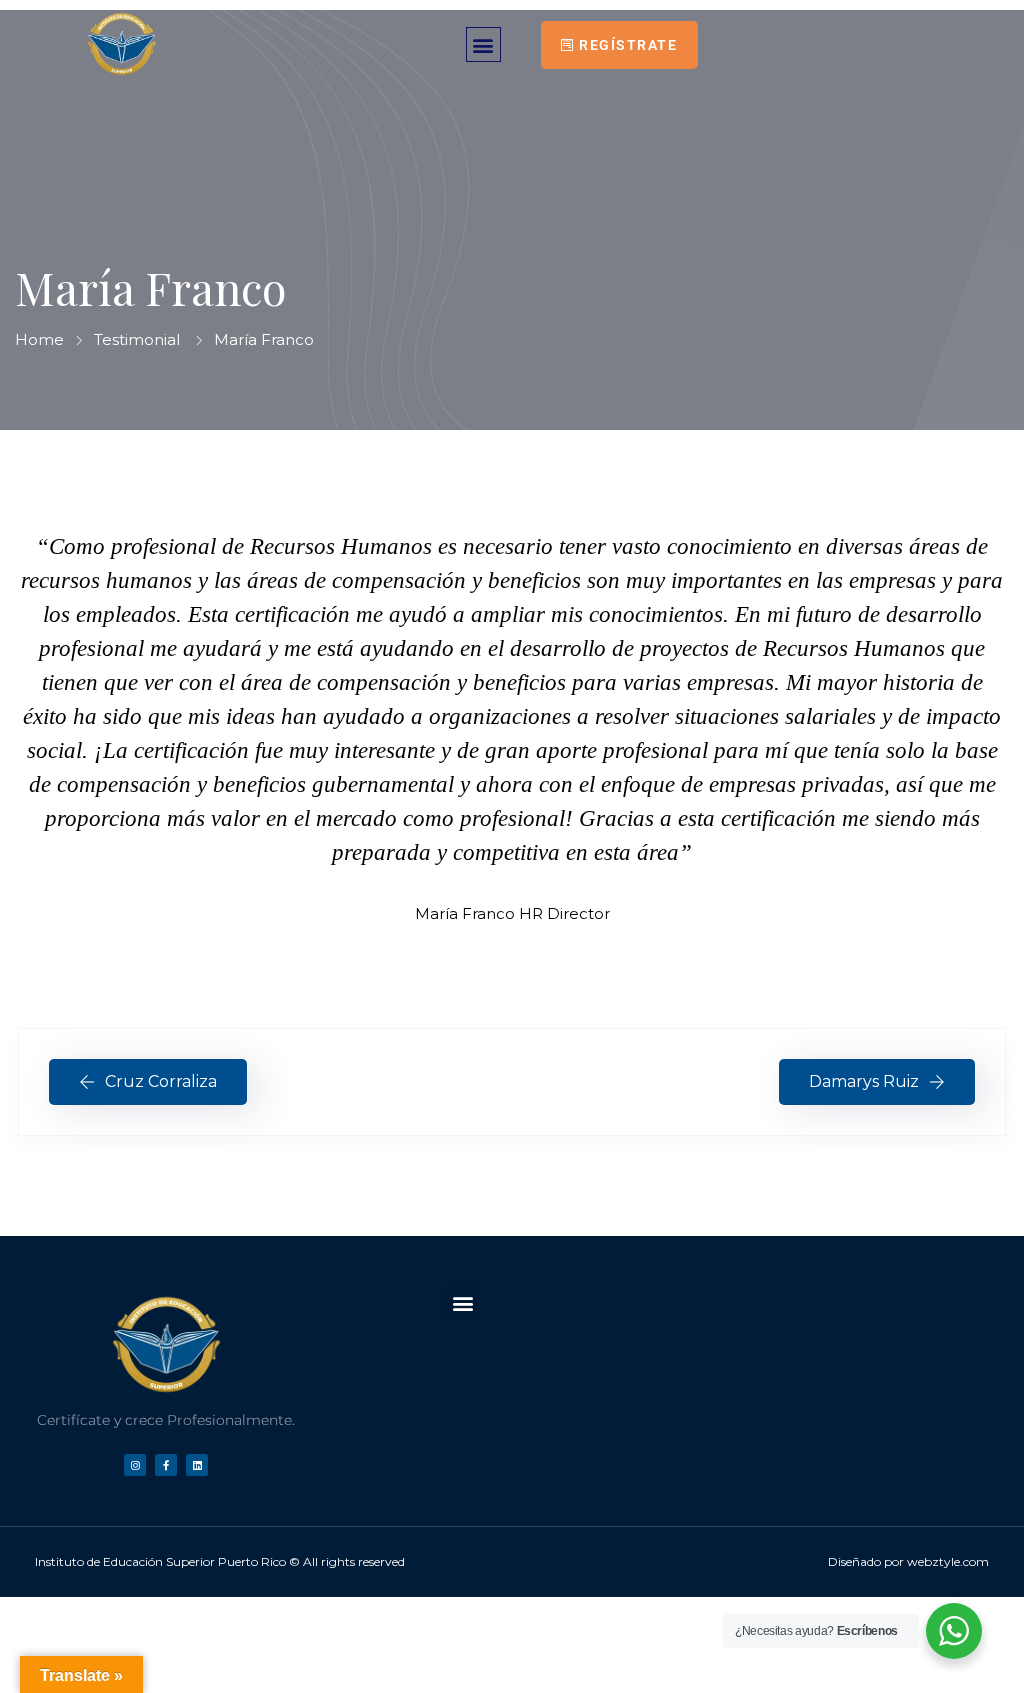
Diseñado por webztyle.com (908, 1561)
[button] (483, 44)
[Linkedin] (197, 1465)
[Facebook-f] (166, 1465)
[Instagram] (135, 1465)
